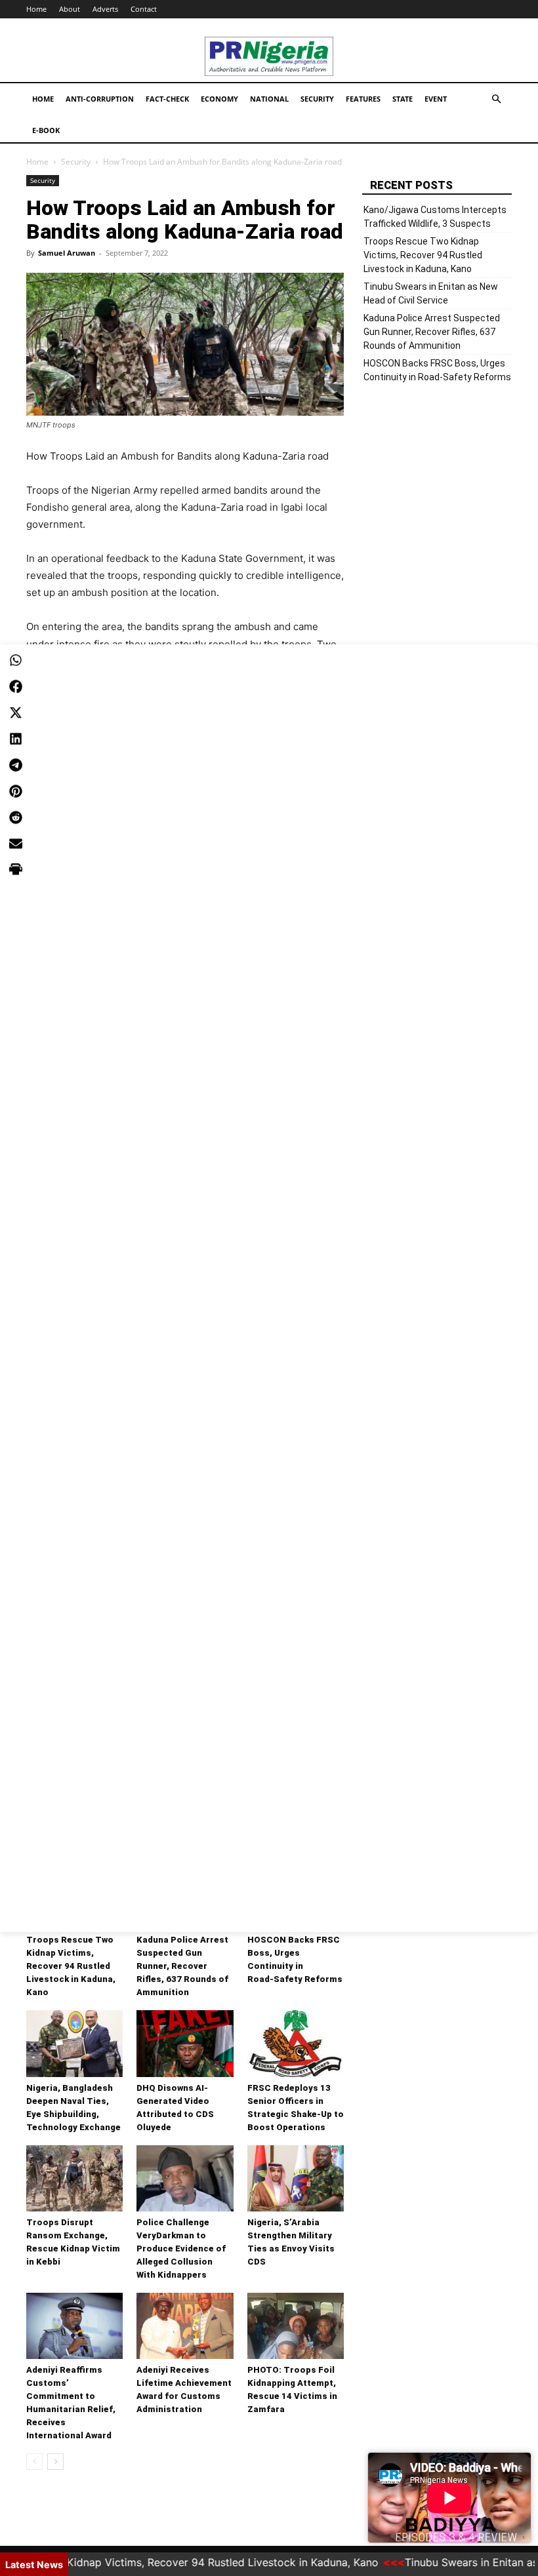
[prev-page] (34, 2462)
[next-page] (55, 2462)
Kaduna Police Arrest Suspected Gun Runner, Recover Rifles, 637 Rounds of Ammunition (182, 1966)
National (269, 99)
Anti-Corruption (100, 99)
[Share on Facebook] (16, 686)
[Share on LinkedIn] (16, 738)
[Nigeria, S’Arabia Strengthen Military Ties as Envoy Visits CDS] (296, 2178)
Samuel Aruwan (67, 253)
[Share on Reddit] (16, 817)
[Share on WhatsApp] (16, 660)
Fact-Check (167, 99)
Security (317, 99)
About (70, 9)
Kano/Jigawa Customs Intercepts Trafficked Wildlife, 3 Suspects (435, 217)
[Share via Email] (16, 843)
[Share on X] (16, 712)
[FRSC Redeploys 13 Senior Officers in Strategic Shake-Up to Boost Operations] (296, 2043)
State (403, 99)
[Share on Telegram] (16, 764)
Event (436, 99)
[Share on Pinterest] (16, 791)
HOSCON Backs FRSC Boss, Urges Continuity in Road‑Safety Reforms (437, 370)
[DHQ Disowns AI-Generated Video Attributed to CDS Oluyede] (185, 2043)
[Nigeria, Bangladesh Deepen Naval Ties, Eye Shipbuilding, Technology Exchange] (74, 2043)
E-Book (46, 130)
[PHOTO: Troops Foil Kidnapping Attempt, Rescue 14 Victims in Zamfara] (296, 2326)
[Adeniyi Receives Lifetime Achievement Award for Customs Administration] (185, 2326)
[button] (496, 99)
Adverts (105, 9)
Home (36, 9)
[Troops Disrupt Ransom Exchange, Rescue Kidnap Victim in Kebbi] (74, 2178)
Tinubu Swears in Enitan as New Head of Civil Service (431, 293)
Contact (144, 9)
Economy (219, 99)
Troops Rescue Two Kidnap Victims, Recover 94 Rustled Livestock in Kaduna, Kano (71, 1966)
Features (363, 99)
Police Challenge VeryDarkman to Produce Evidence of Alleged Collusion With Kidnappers (181, 2249)
